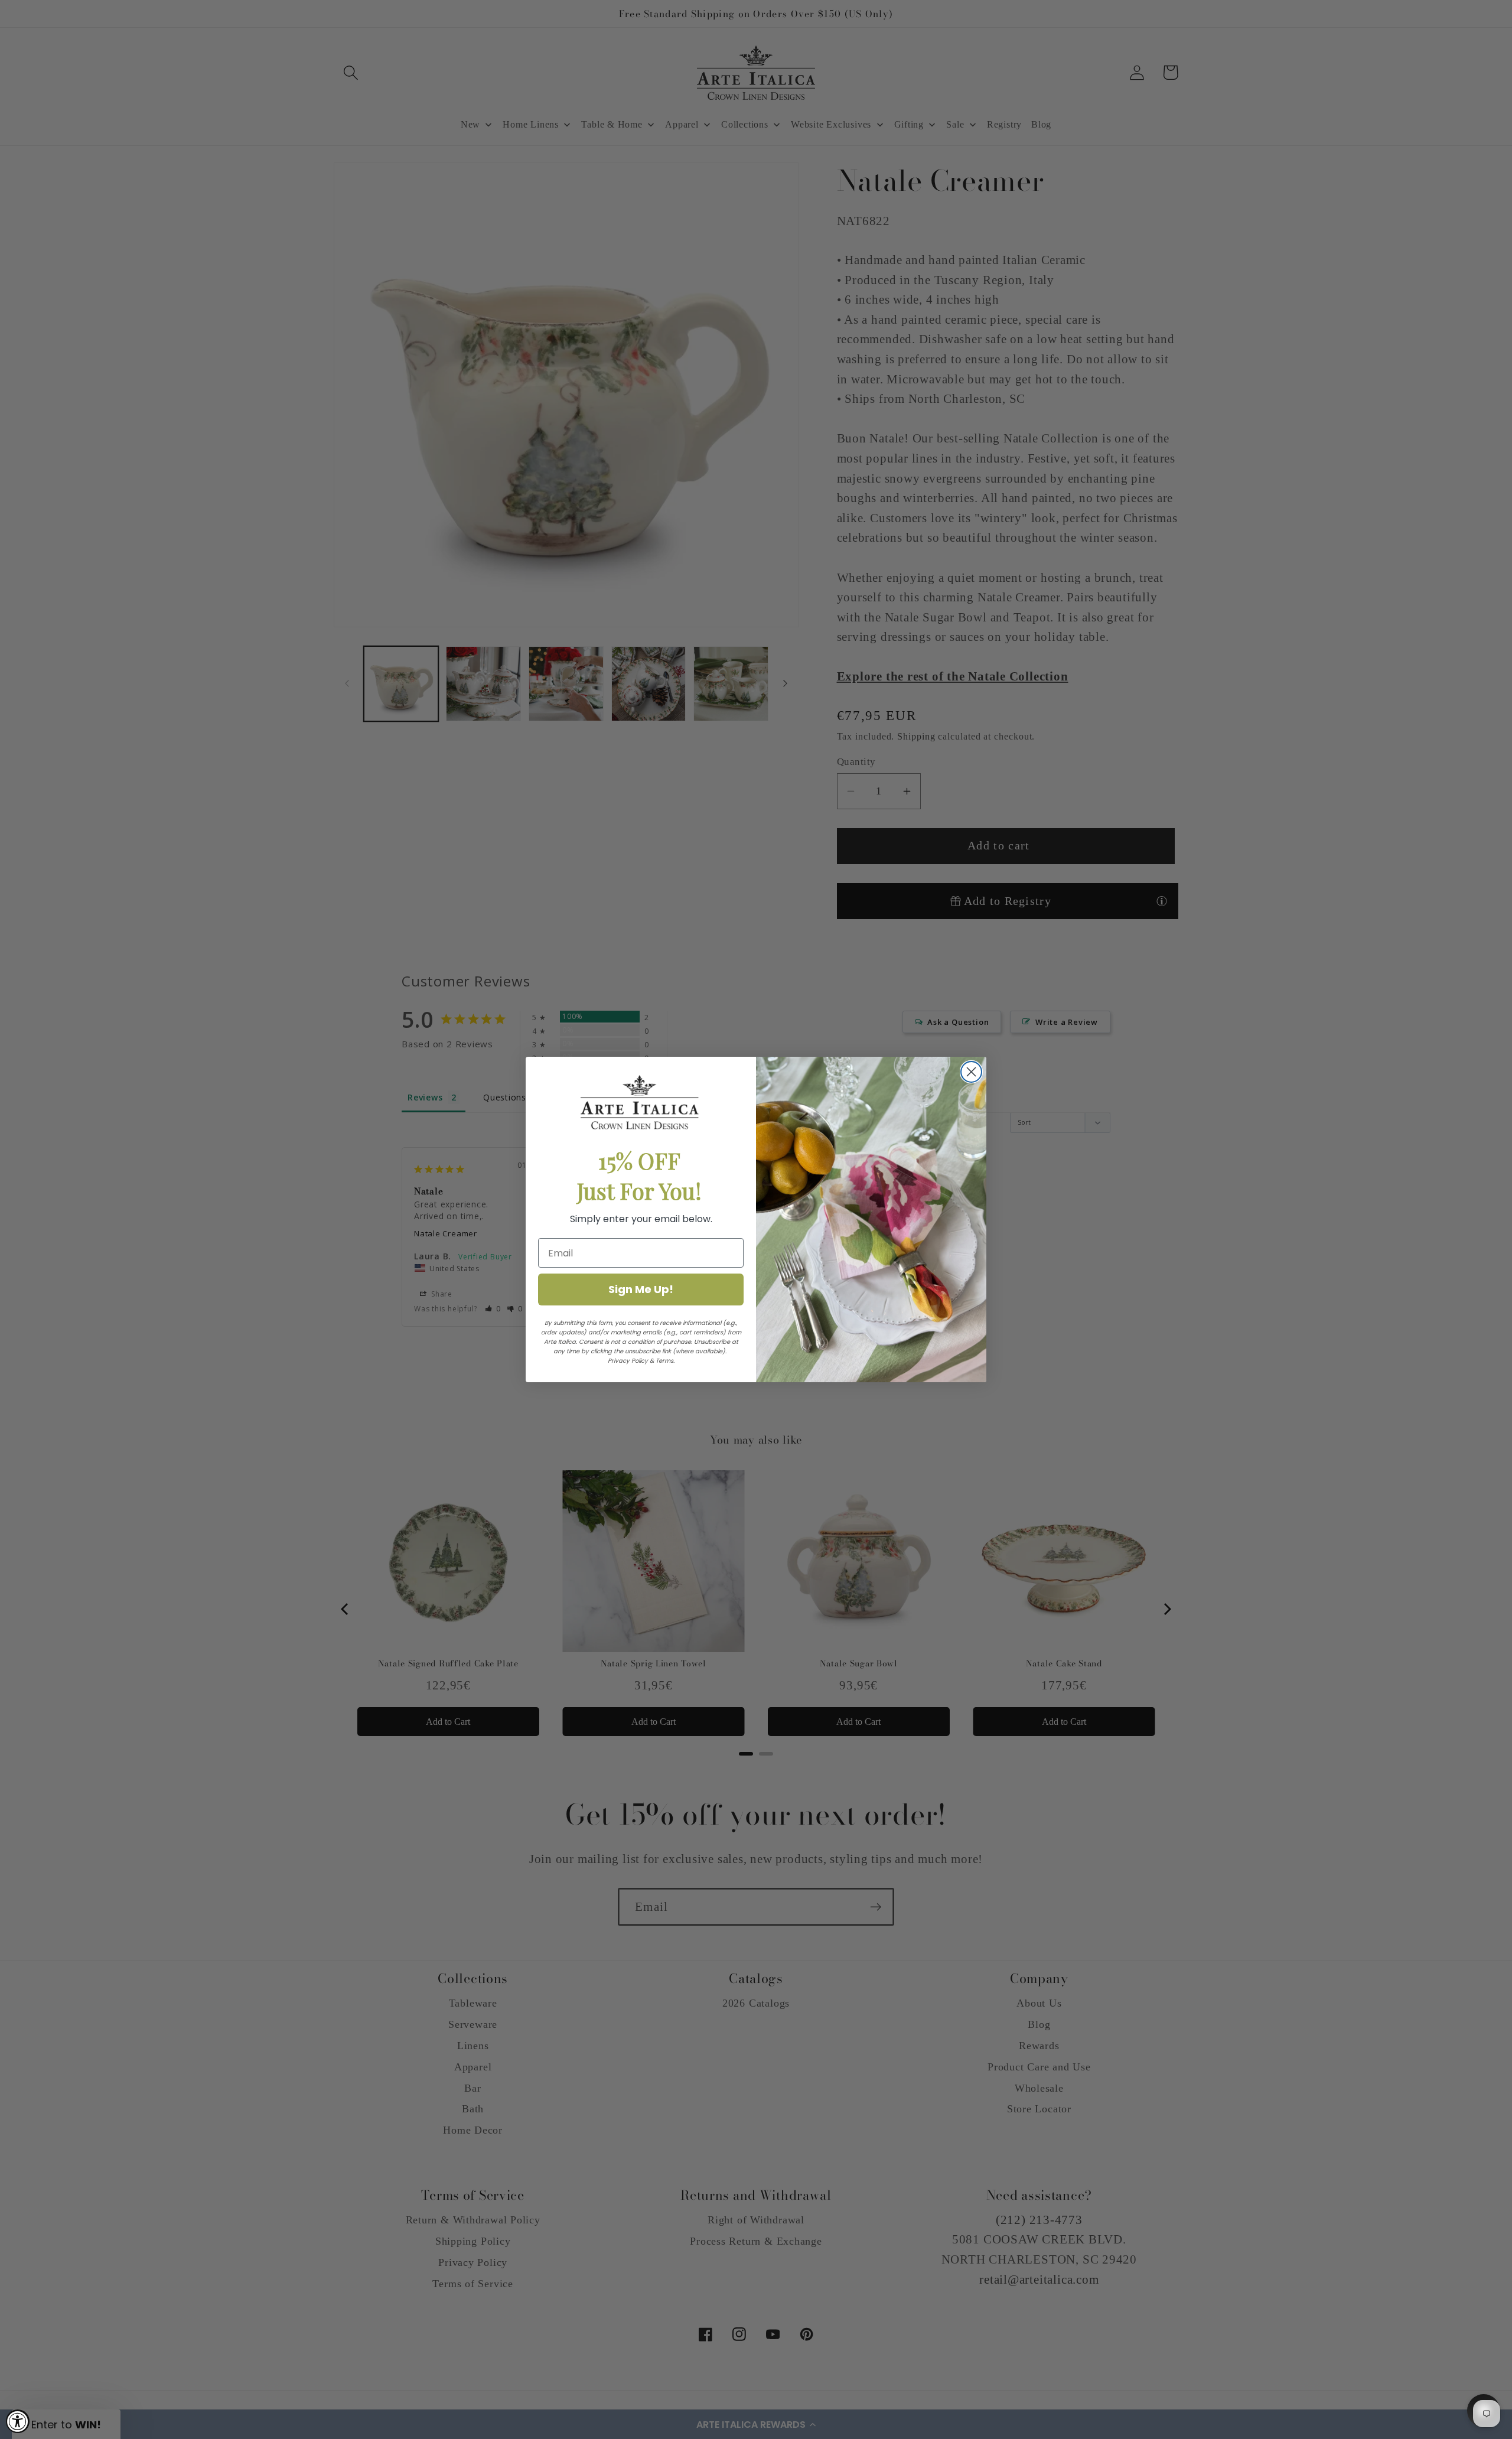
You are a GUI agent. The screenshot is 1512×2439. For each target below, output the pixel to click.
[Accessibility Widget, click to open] (18, 2421)
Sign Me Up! (641, 1289)
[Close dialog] (971, 1072)
